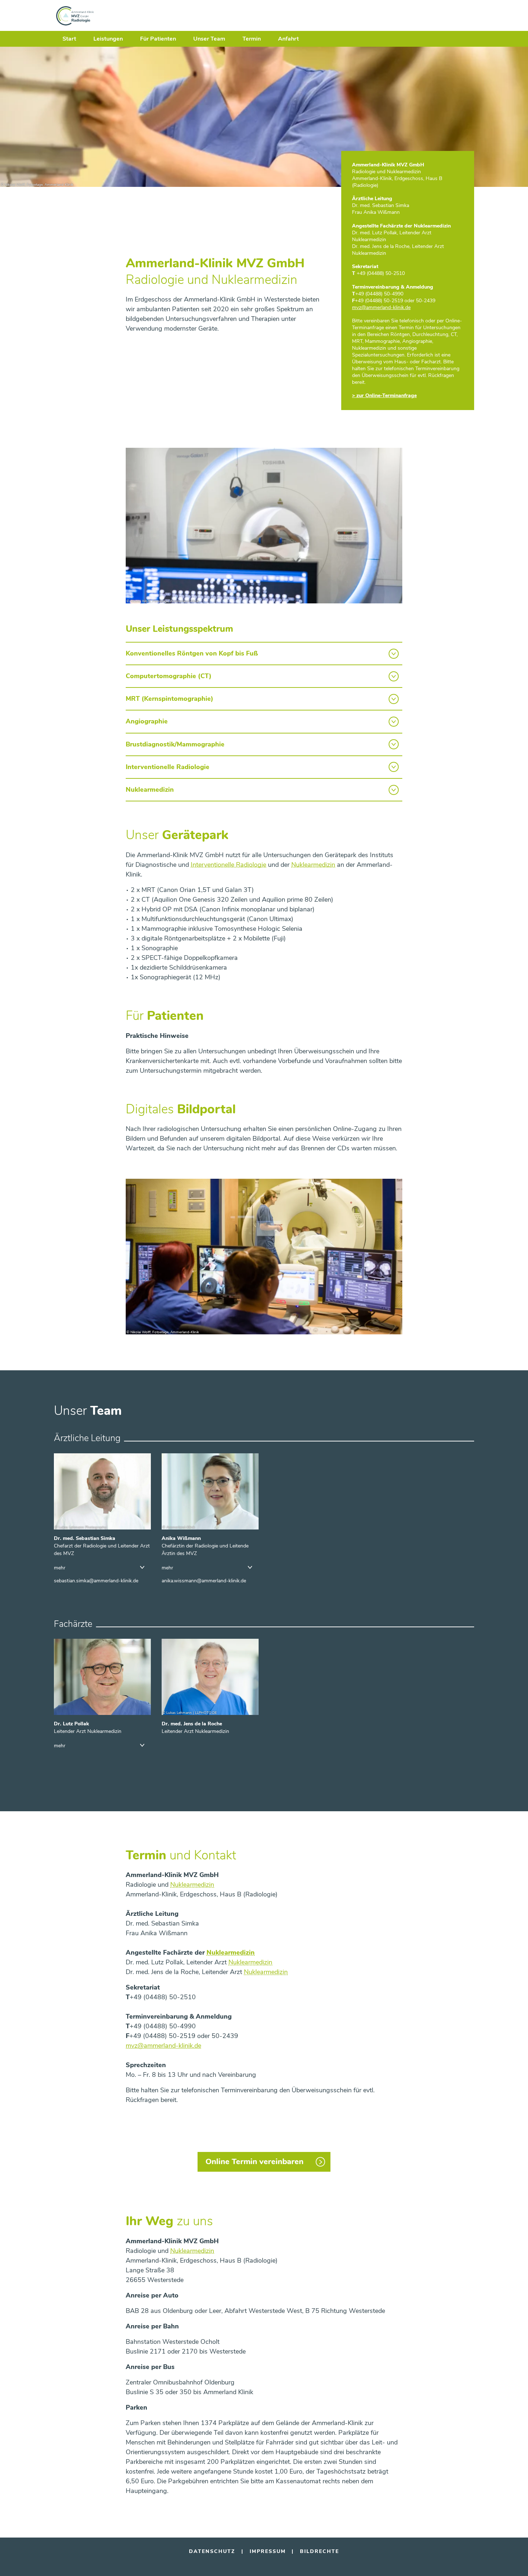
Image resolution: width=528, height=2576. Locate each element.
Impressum (268, 2551)
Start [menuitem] (69, 39)
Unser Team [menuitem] (209, 39)
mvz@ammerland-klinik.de (163, 2046)
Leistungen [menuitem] (108, 39)
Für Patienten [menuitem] (158, 39)
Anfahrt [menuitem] (288, 39)
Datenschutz (212, 2551)
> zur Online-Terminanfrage (384, 395)
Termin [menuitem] (252, 39)
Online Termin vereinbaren (254, 2162)
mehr (60, 1568)
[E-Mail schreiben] (96, 1581)
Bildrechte (319, 2551)
